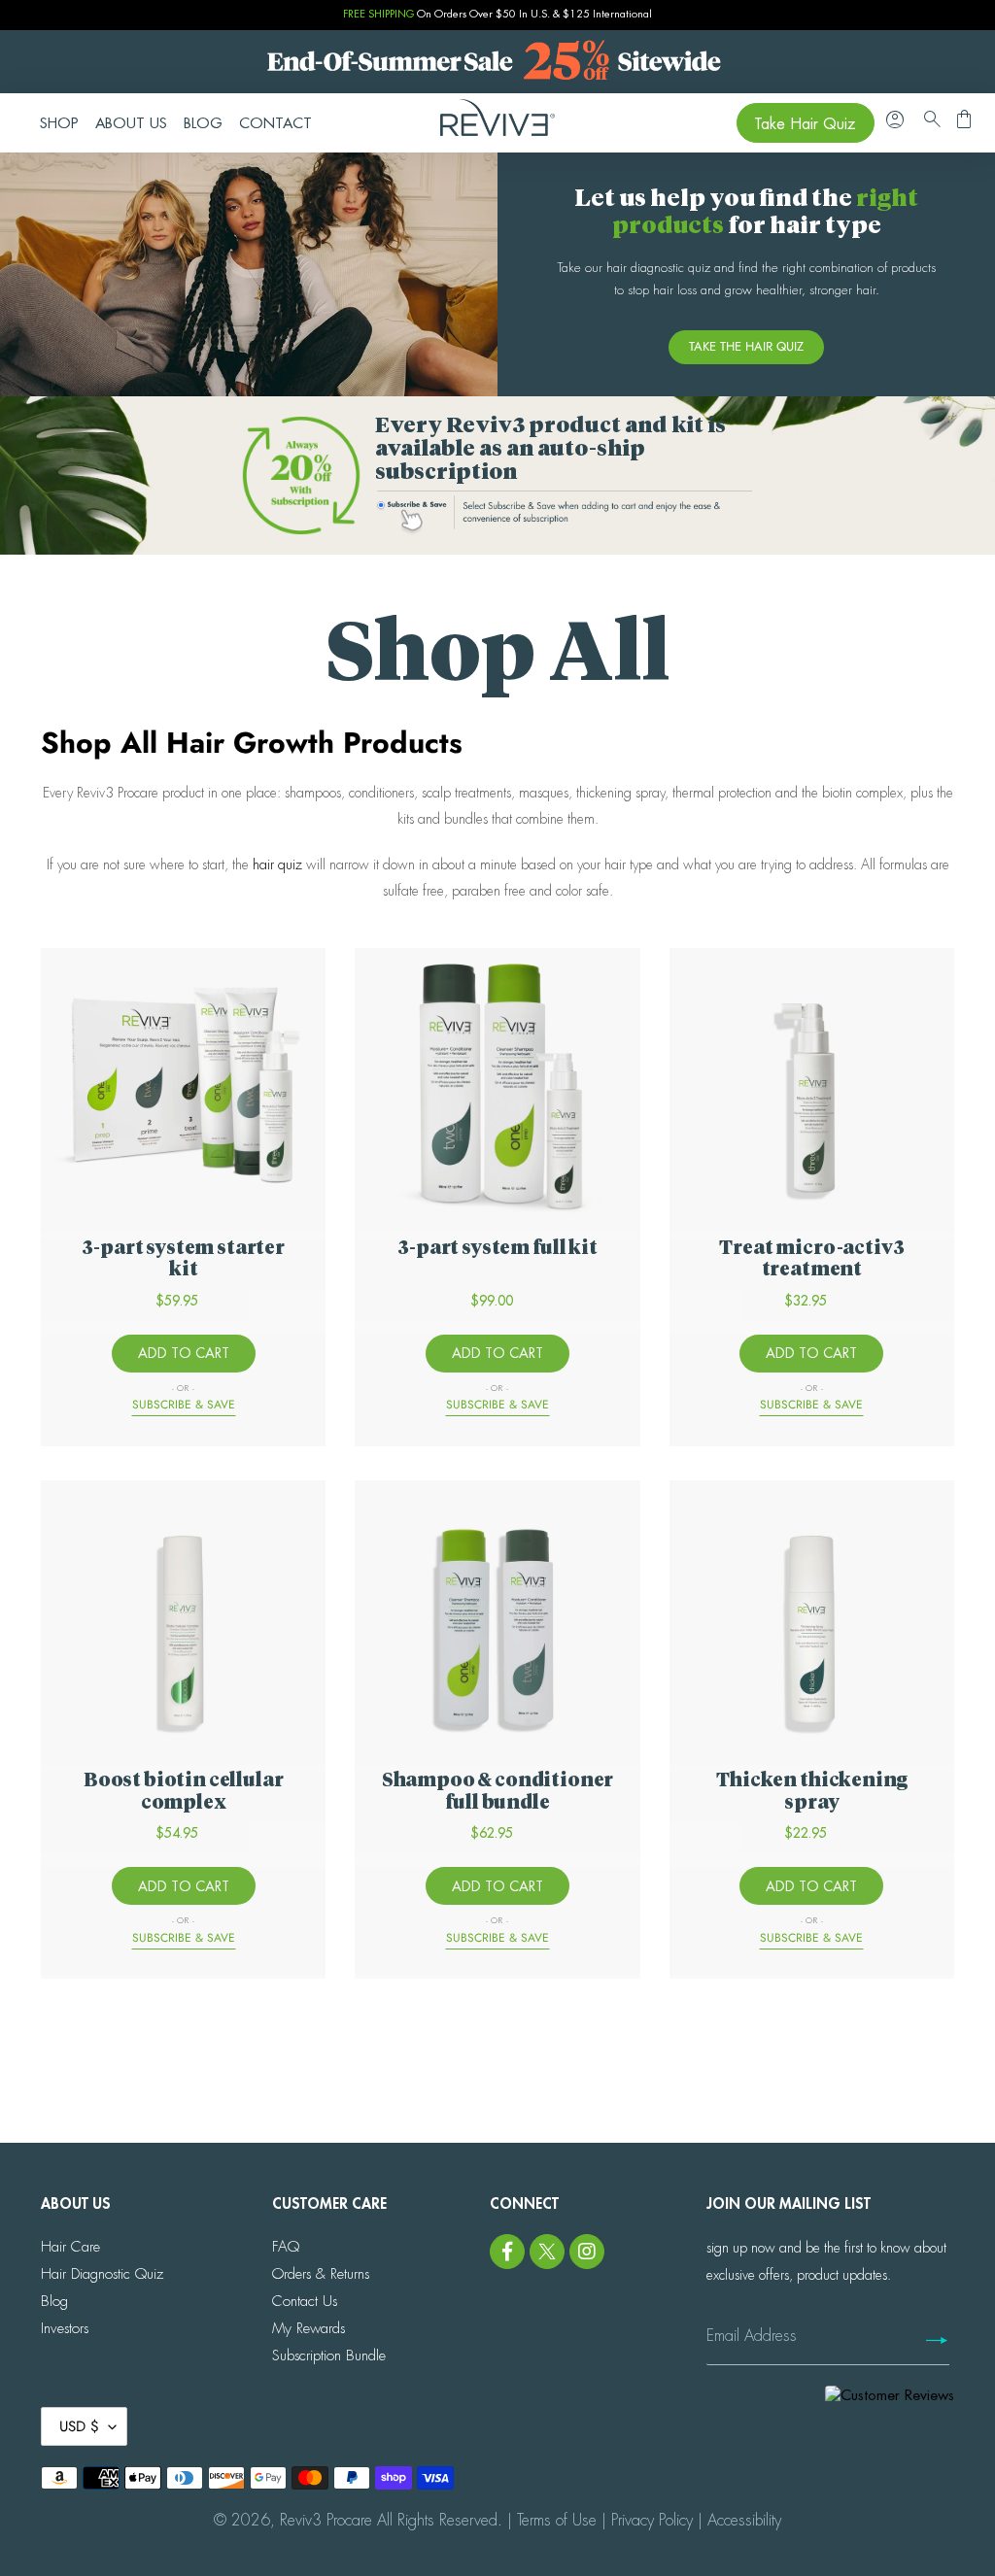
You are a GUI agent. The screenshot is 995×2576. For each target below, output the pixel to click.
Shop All (497, 657)
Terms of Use (557, 2521)
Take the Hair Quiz (746, 346)
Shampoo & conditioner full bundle (498, 1792)
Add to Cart (184, 1353)
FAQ (286, 2247)
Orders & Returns (321, 2274)
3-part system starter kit (183, 1259)
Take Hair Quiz (805, 124)
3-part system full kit (497, 1249)
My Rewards (309, 2329)
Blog (54, 2302)
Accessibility (744, 2521)
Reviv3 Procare (326, 2521)
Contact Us (305, 2302)
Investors (65, 2329)
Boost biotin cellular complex (184, 1792)
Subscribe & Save (184, 1405)
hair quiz (277, 864)
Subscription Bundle (329, 2356)
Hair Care (70, 2247)
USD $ (79, 2426)
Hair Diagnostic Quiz (102, 2274)
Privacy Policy (652, 2521)
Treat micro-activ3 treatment (811, 1259)
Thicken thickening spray (811, 1792)
